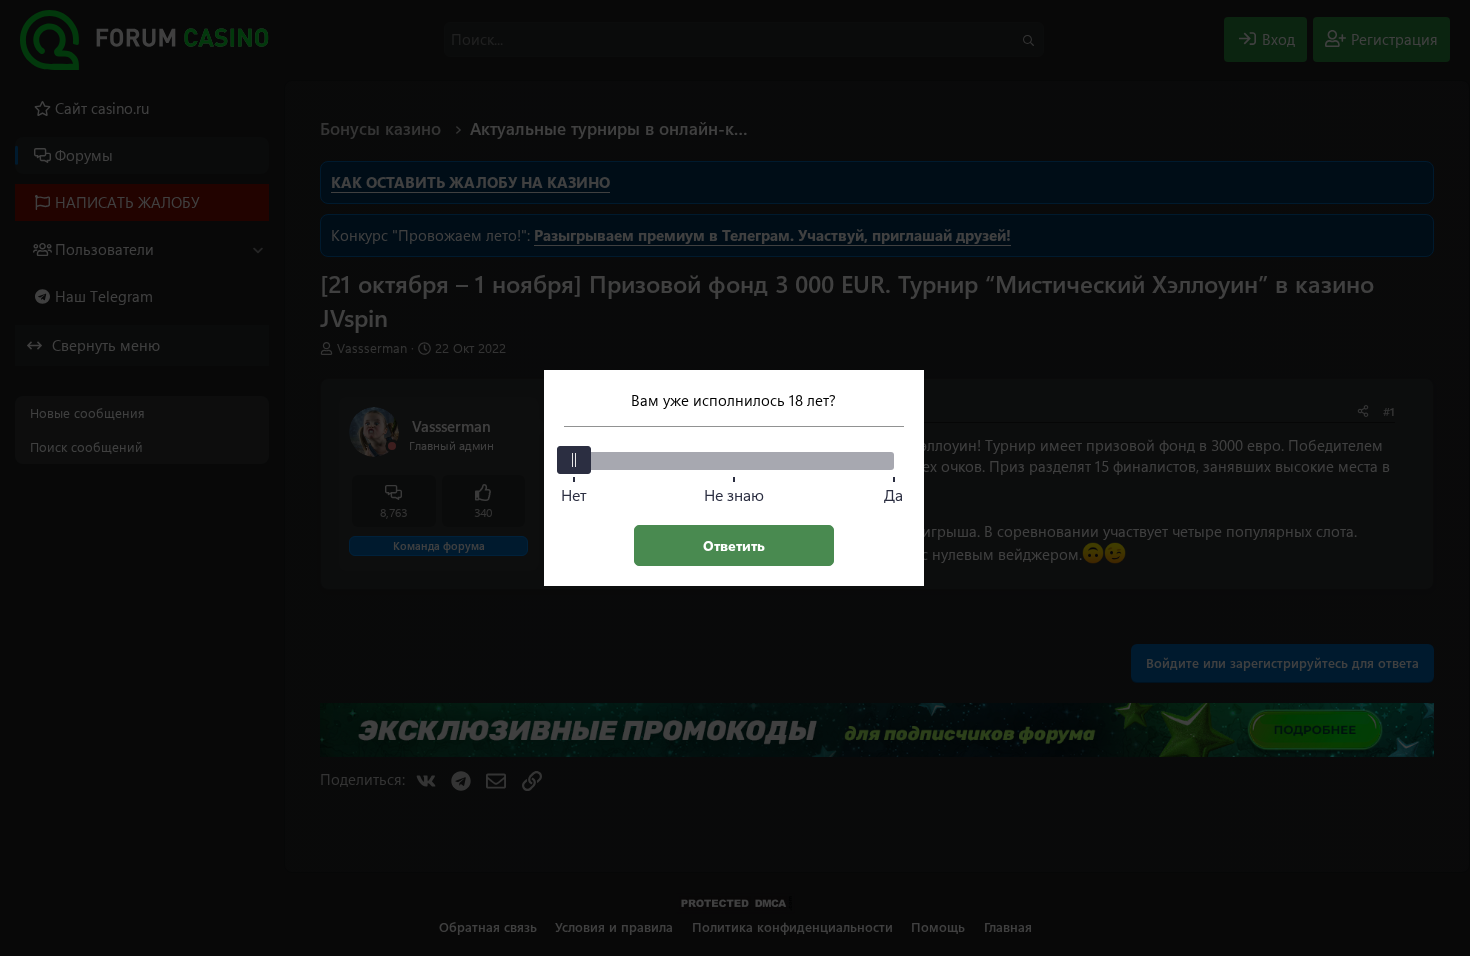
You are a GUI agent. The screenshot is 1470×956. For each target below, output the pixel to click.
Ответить (734, 545)
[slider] (574, 460)
